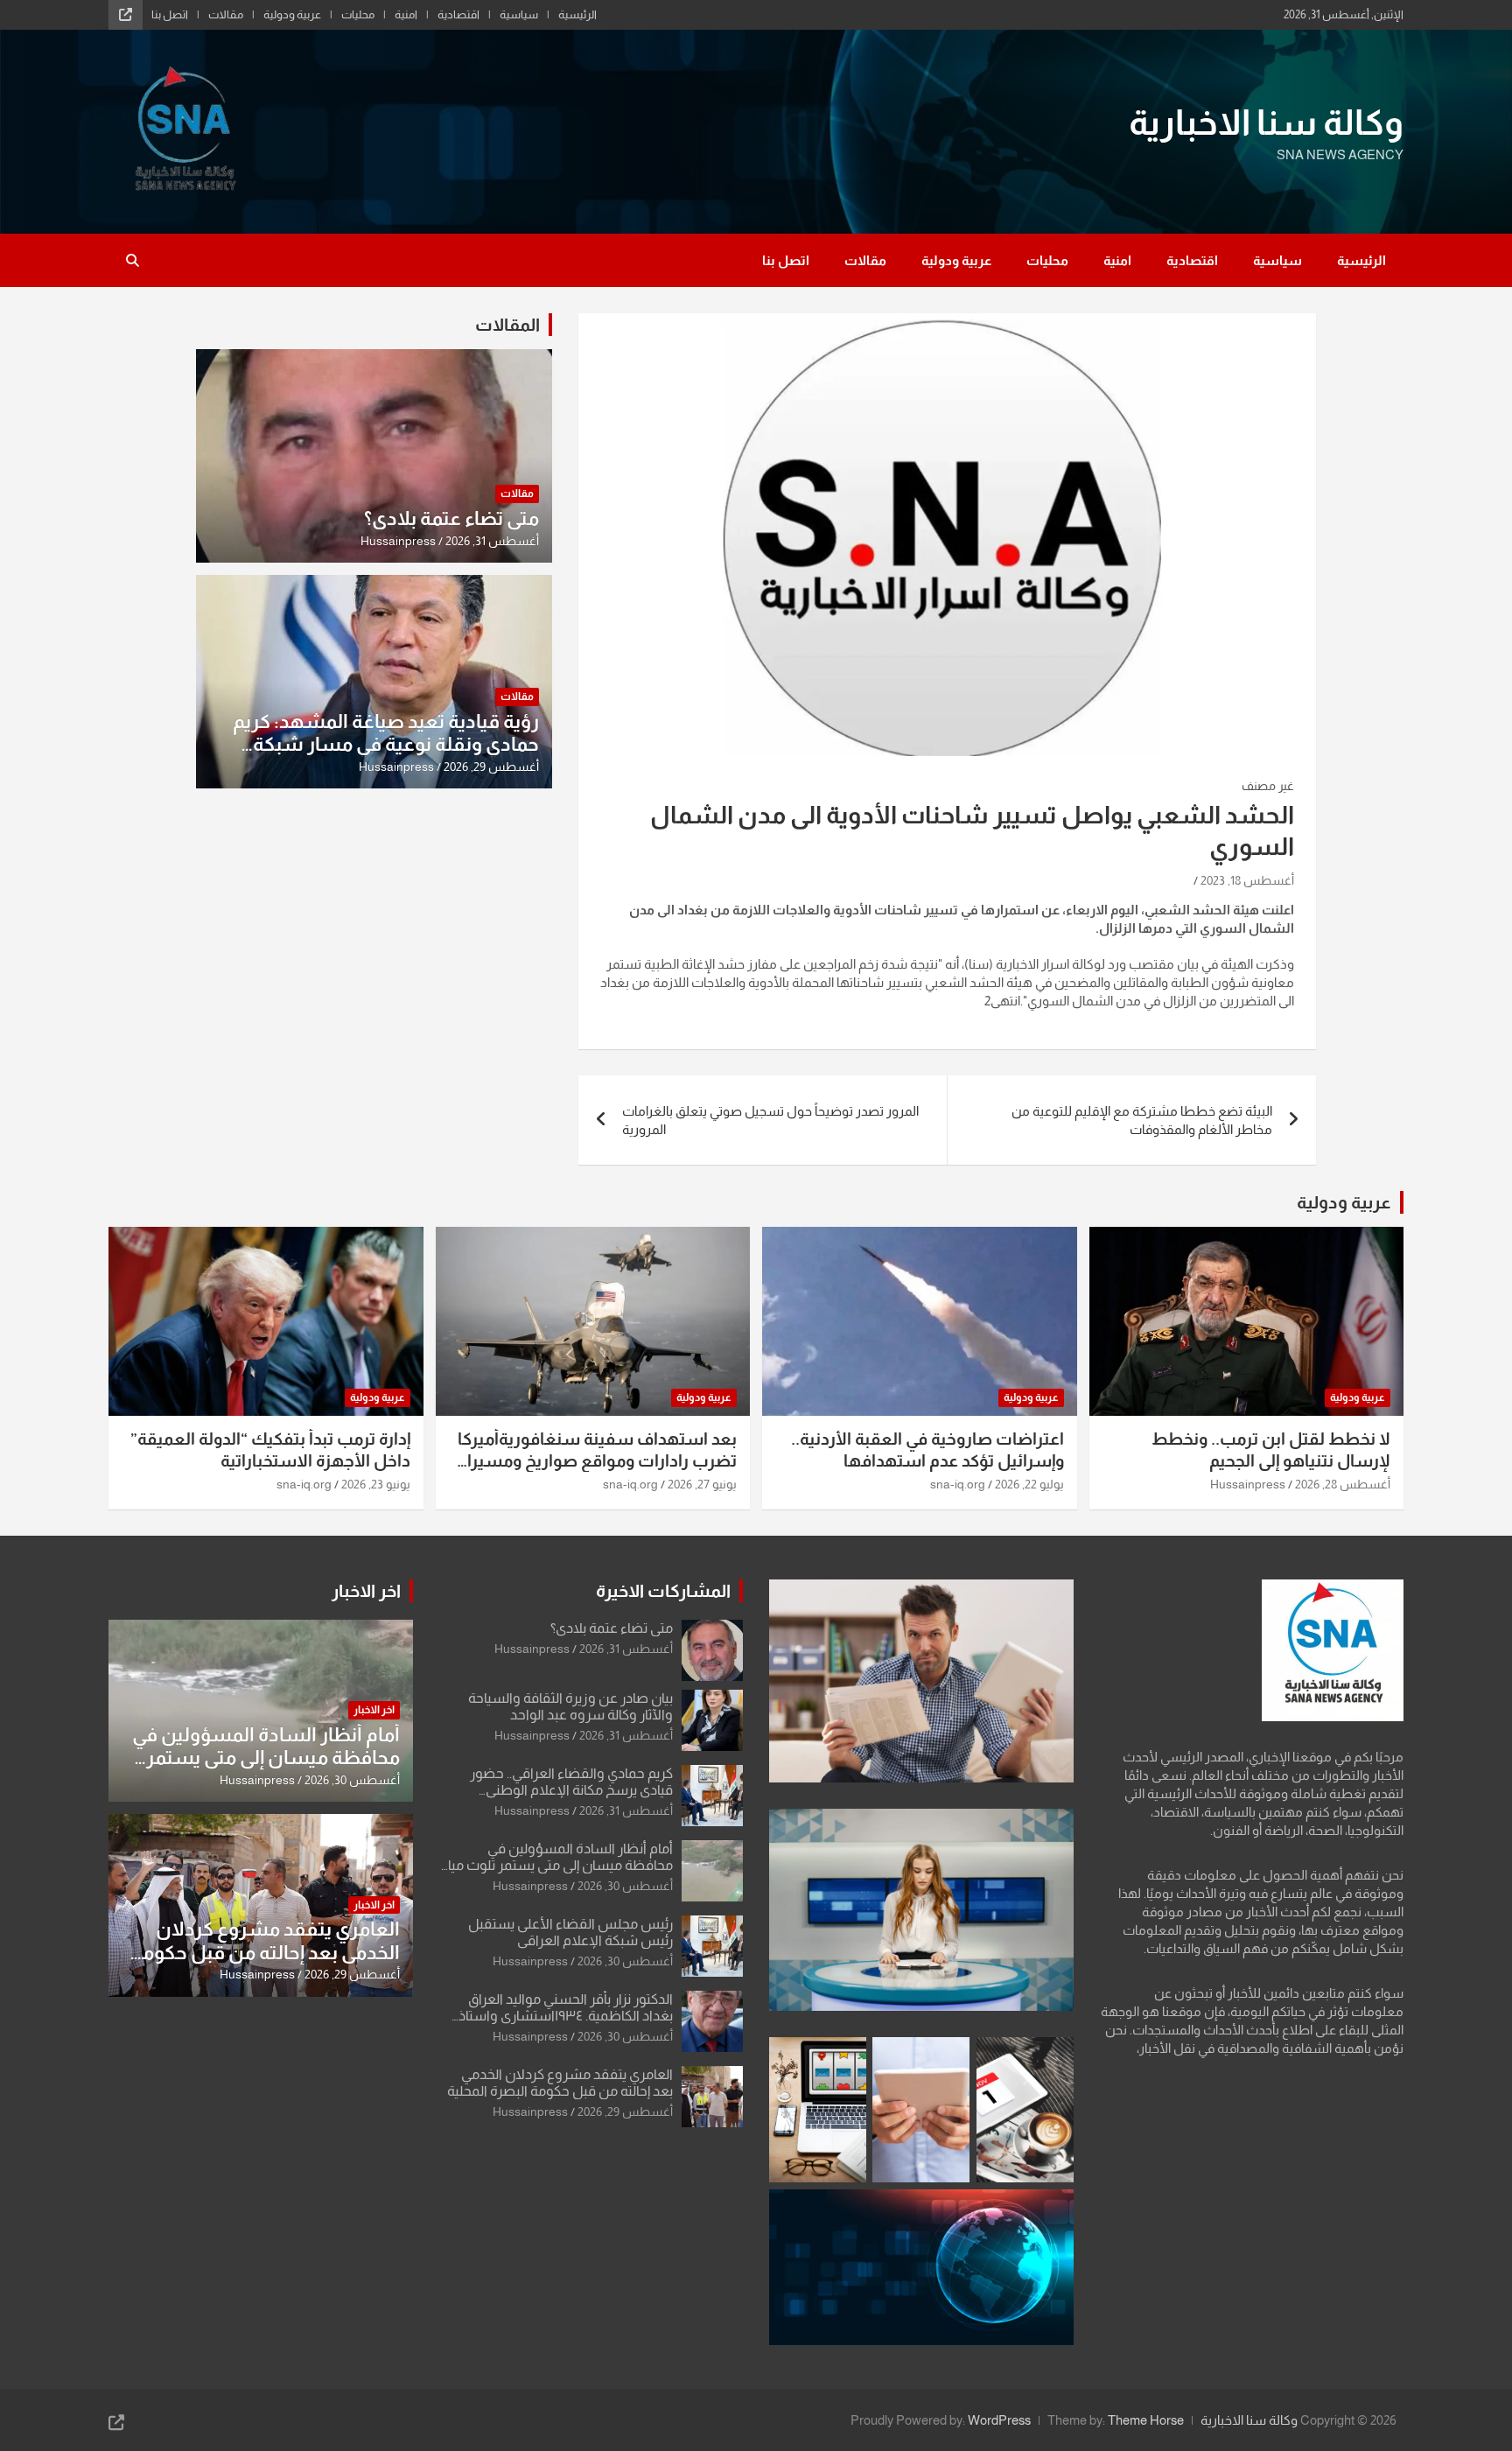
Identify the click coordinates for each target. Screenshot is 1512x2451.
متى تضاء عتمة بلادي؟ (451, 518)
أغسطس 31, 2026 (492, 541)
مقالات (226, 14)
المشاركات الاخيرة (663, 1591)
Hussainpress (398, 541)
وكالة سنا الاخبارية (1266, 123)
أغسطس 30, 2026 (625, 1886)
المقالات (507, 325)
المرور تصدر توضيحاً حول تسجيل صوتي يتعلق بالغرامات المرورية (770, 1120)
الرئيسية (577, 14)
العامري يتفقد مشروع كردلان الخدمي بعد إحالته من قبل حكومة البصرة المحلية (266, 1952)
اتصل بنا (170, 14)
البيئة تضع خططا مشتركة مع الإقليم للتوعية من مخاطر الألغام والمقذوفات (1142, 1120)
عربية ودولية (292, 14)
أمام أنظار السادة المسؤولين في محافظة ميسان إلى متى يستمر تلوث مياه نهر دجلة (556, 1865)
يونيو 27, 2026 (702, 1484)
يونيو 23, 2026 (376, 1484)
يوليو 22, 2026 (1029, 1484)
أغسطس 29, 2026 (491, 767)
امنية (406, 14)
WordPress (999, 2420)
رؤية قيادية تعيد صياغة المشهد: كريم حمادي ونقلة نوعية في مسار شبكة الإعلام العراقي (386, 745)
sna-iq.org (958, 1484)
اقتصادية (458, 14)
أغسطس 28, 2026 (1343, 1484)
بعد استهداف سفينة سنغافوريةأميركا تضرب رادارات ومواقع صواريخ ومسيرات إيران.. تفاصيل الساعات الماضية (594, 1460)
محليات (358, 14)
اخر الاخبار (366, 1591)
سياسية (519, 14)
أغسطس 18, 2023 (1247, 880)
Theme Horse (1146, 2420)
